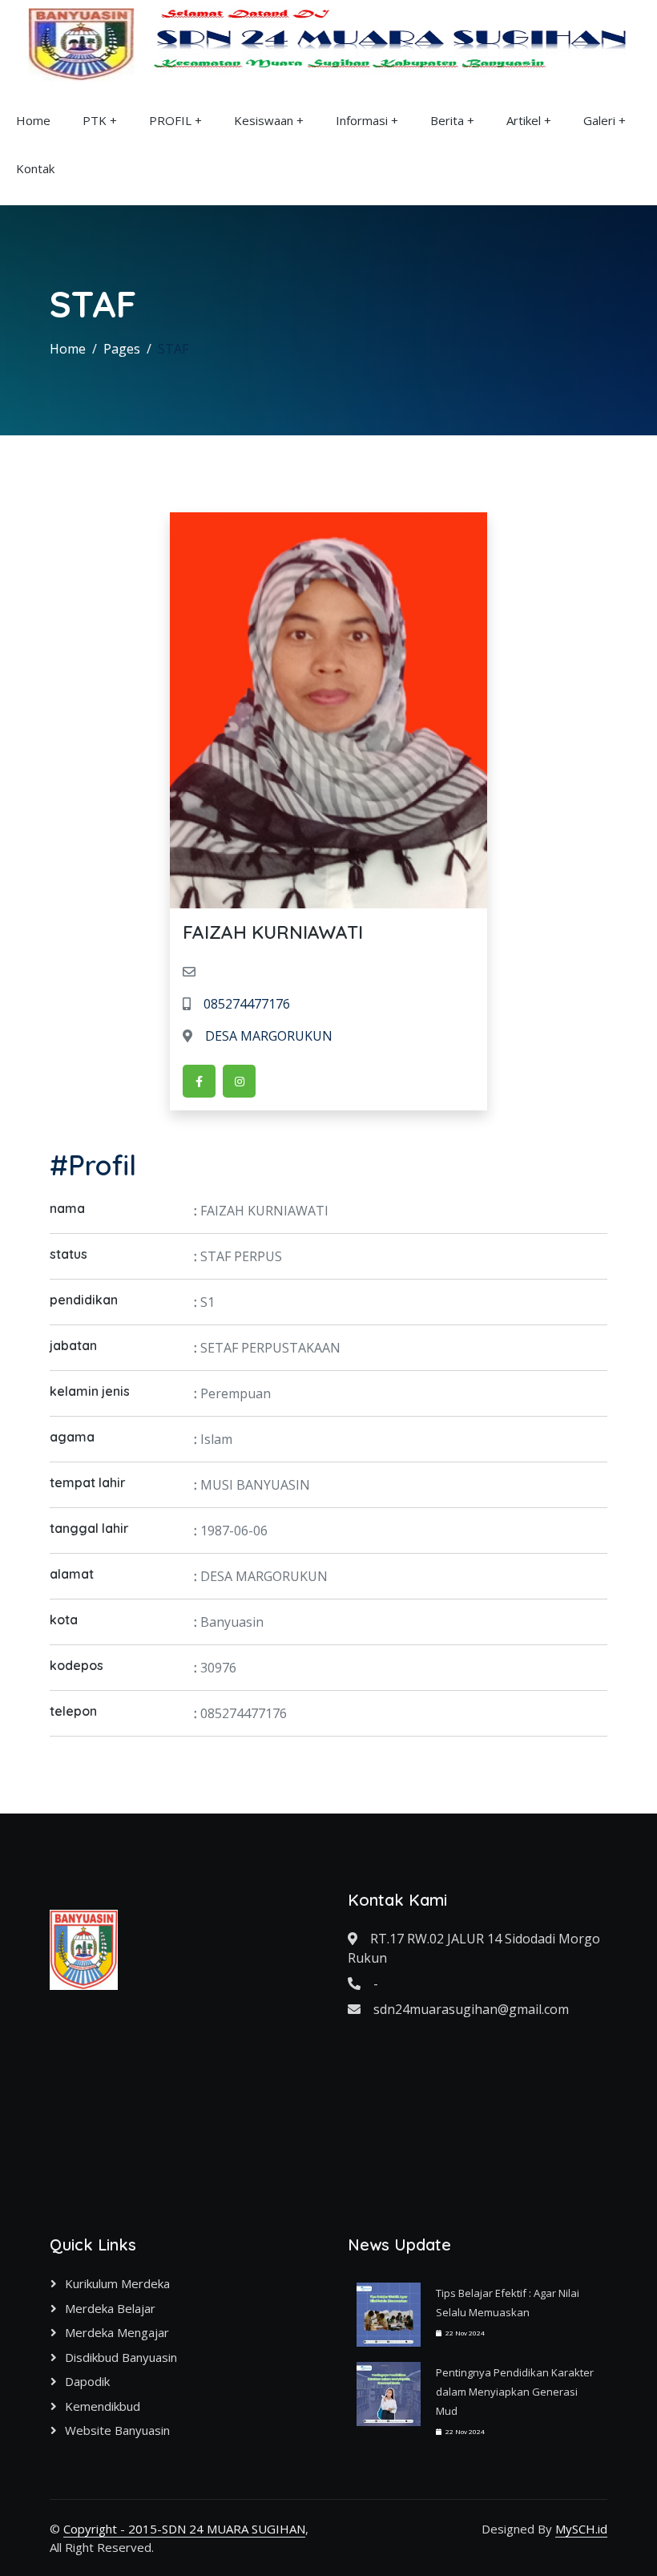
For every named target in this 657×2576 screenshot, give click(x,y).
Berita (447, 120)
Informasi (362, 120)
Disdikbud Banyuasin (121, 2357)
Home (33, 120)
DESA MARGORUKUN (269, 1036)
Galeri (599, 120)
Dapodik (87, 2381)
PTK (95, 120)
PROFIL (170, 120)
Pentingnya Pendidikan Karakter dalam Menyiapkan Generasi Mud (515, 2392)
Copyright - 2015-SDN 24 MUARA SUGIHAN (184, 2529)
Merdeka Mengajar (117, 2332)
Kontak (35, 168)
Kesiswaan (264, 120)
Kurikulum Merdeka (117, 2283)
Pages (122, 349)
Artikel (524, 120)
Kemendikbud (103, 2406)
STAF (173, 349)
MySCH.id (581, 2529)
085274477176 (247, 1004)
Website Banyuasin (117, 2430)
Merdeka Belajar (110, 2308)
